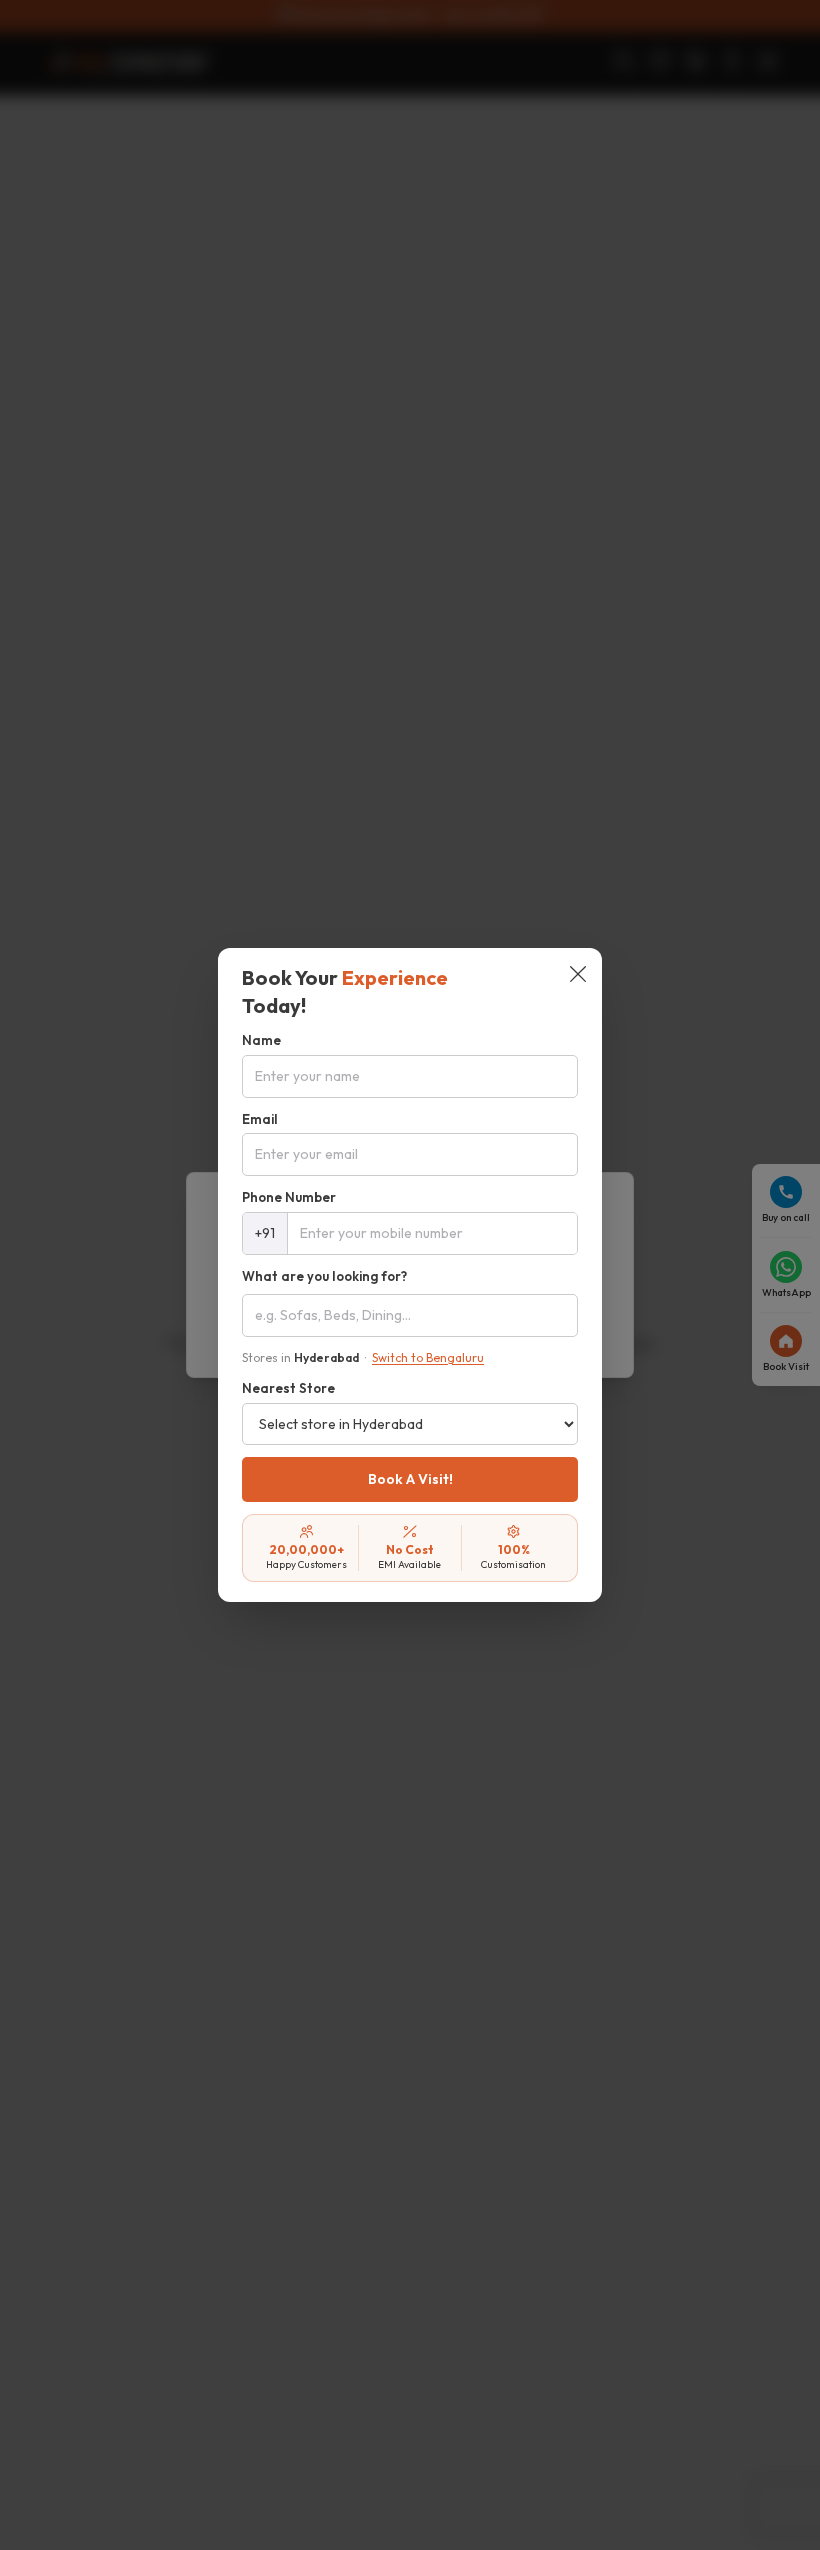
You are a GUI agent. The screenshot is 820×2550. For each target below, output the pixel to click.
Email (260, 1119)
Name (261, 1040)
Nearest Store (288, 1388)
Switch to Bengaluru (428, 1357)
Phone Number (289, 1197)
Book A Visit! (410, 1479)
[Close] (578, 976)
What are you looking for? (324, 1276)
